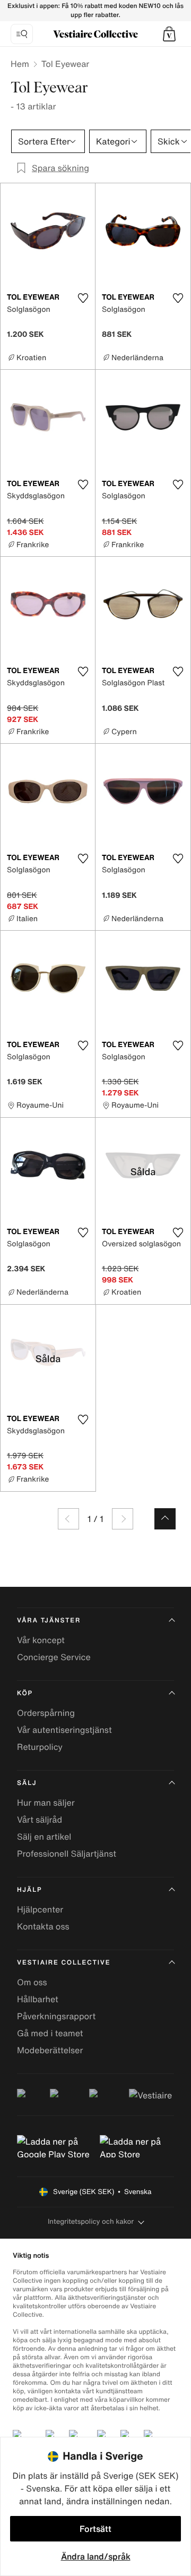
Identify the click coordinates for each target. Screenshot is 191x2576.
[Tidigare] (68, 1519)
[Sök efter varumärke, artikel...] (22, 34)
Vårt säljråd (40, 1820)
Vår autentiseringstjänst (64, 1730)
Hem (20, 64)
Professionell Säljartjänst (67, 1854)
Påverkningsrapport (56, 2016)
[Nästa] (123, 1519)
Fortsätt (95, 2529)
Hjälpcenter (40, 1909)
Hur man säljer (46, 1803)
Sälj (27, 1783)
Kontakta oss (43, 1926)
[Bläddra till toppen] (165, 1519)
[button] (169, 34)
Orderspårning (46, 1713)
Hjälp (29, 1890)
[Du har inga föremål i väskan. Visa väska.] (169, 34)
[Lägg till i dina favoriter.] (83, 298)
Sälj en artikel (44, 1837)
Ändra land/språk (96, 2556)
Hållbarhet (38, 1999)
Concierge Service (54, 1657)
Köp (25, 1693)
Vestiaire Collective (64, 1963)
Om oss (32, 1982)
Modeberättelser (50, 2050)
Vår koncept (41, 1640)
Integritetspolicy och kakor (91, 2221)
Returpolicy (40, 1747)
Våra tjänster (49, 1621)
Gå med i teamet (50, 2033)
